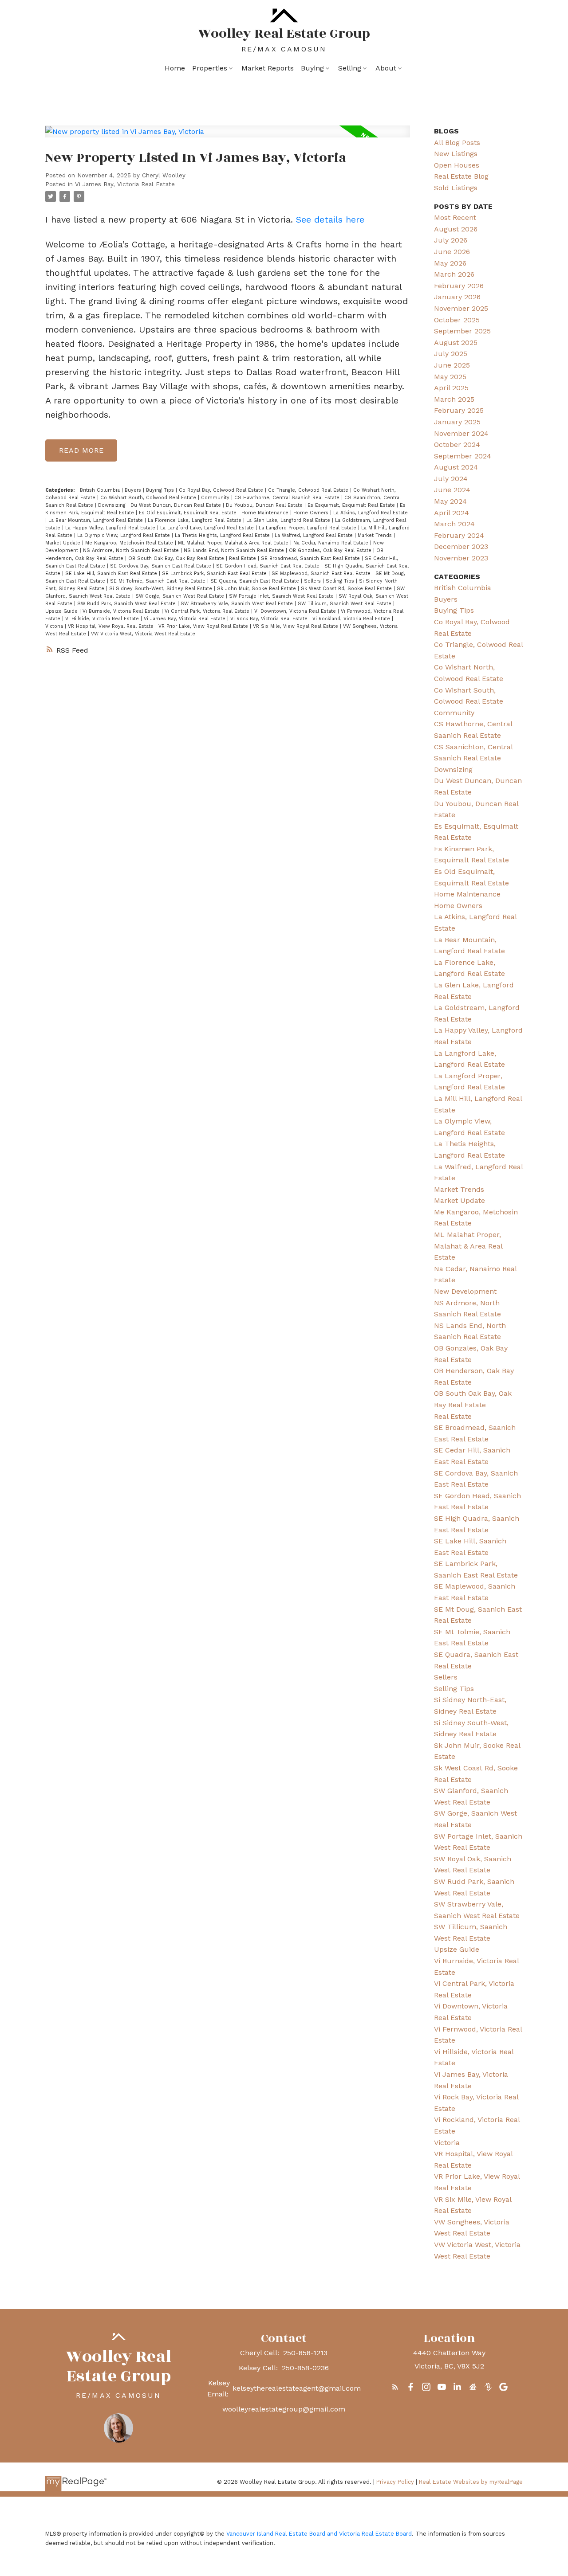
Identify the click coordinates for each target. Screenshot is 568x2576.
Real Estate (243, 558)
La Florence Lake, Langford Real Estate (195, 520)
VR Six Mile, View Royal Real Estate (296, 626)
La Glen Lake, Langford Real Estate (289, 520)
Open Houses (457, 165)
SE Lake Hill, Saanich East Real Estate (112, 574)
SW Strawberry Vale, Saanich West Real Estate (238, 604)
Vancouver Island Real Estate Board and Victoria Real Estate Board (319, 2534)
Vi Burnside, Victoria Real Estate (122, 611)
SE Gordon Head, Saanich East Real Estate (269, 566)
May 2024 (450, 501)
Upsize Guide (62, 611)
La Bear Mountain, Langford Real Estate (97, 520)
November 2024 (461, 433)
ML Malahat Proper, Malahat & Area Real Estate (234, 543)
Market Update (64, 543)
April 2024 (452, 513)
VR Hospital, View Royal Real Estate (112, 626)
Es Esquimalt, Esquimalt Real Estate (352, 505)
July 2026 (451, 240)
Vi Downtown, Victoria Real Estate (296, 611)
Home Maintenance (266, 513)
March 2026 (454, 274)
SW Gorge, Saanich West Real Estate (181, 596)
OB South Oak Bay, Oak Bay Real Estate (177, 558)
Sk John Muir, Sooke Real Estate (257, 589)
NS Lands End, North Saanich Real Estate (235, 550)
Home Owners (312, 513)
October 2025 (457, 320)
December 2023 (461, 546)
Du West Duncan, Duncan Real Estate (177, 505)
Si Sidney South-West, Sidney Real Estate (162, 589)
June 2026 (452, 252)
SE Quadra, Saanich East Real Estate (256, 581)
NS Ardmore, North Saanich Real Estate (132, 550)
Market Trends (376, 535)
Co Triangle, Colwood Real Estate (309, 490)
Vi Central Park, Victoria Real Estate (208, 611)
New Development (465, 1291)
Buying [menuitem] (312, 68)
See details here (330, 219)
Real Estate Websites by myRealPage (471, 2482)
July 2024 (451, 479)
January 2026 (457, 297)
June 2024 (452, 490)
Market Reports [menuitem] (268, 68)
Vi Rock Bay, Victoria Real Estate (270, 619)
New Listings (456, 154)
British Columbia (101, 490)
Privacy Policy (395, 2482)
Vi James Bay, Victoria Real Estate (125, 184)
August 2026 (456, 229)
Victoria (55, 626)
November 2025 (461, 308)
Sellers (313, 581)
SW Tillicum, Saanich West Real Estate (345, 604)
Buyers (134, 490)
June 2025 (452, 365)
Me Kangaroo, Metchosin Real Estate (130, 543)
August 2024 (456, 467)
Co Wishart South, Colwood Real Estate (149, 498)
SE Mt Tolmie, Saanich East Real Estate (159, 581)
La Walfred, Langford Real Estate (315, 535)
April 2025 (451, 388)
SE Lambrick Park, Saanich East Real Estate (215, 574)
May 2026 (450, 263)
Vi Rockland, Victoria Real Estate (352, 619)
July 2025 (451, 354)
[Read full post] (227, 137)
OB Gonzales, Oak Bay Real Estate (331, 550)
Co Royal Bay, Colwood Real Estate (222, 490)
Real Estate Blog (461, 176)
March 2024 (454, 524)
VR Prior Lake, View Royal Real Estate (204, 626)
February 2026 (459, 286)
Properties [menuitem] (210, 68)
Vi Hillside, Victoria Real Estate (103, 619)
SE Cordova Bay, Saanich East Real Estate (162, 566)
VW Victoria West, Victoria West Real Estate (143, 634)
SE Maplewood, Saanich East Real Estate (322, 574)
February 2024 (459, 535)
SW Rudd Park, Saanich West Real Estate (127, 604)
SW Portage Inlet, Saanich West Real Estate (282, 596)
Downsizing (113, 505)
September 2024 (463, 456)
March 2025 (454, 399)
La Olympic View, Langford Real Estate (124, 535)
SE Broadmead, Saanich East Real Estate (311, 558)
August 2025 (456, 343)
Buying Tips (161, 490)
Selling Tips (341, 581)
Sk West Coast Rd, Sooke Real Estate (347, 589)
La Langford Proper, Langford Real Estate (308, 528)
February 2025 (459, 410)
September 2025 (462, 331)
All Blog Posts (457, 143)
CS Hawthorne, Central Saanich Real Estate (288, 498)
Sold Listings (456, 188)
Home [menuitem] (175, 68)
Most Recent (455, 217)
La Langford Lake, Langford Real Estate (208, 528)
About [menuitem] (386, 68)
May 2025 (450, 377)
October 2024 (457, 444)
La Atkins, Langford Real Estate (371, 513)
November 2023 (461, 558)
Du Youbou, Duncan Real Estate (265, 505)
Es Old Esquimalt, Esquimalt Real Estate (189, 513)
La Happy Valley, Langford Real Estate (111, 528)
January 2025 (457, 422)
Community (216, 498)
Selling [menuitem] (350, 68)
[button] (395, 2387)
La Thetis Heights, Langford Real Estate (223, 535)
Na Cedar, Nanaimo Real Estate (332, 543)
